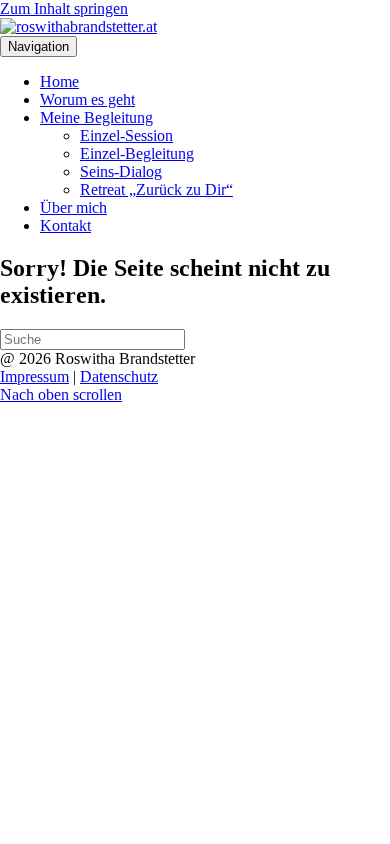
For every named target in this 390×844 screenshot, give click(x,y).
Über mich (73, 207)
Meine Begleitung (96, 117)
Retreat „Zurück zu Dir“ (156, 189)
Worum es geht (87, 99)
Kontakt (65, 225)
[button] (61, 394)
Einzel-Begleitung (137, 153)
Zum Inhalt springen (64, 8)
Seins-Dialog (121, 171)
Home (59, 81)
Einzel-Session (126, 135)
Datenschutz (119, 376)
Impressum (34, 376)
